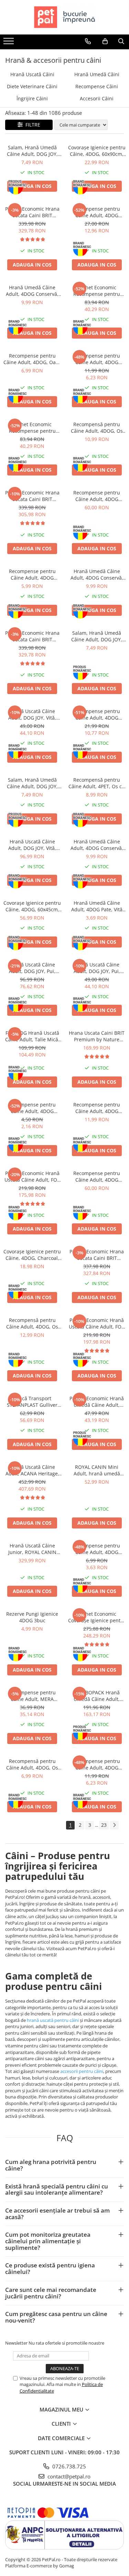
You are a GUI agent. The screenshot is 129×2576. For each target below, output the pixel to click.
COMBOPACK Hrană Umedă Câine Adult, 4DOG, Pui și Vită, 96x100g (97, 1696)
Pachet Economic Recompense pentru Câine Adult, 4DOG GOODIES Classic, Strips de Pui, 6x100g (32, 428)
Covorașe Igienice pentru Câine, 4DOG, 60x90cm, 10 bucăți (97, 151)
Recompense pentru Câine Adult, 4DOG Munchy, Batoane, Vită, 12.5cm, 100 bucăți (97, 212)
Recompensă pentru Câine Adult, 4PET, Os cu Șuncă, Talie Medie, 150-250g (97, 783)
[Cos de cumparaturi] (105, 41)
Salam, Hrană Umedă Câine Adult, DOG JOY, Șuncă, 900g (32, 151)
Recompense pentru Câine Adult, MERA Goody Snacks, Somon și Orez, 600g (32, 1696)
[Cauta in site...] (121, 41)
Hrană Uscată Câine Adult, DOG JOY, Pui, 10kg (97, 968)
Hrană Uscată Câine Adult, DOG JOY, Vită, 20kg (32, 845)
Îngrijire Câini (32, 98)
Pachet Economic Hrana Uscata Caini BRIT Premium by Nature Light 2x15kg (97, 1255)
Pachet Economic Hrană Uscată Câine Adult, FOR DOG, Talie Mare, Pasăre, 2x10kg (97, 1323)
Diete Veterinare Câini (32, 86)
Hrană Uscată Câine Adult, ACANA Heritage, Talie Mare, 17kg (32, 1470)
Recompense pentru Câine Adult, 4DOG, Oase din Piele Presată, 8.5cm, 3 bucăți (32, 359)
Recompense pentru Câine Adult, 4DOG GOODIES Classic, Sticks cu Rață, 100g (97, 1108)
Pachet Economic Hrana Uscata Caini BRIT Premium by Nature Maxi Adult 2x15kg (32, 496)
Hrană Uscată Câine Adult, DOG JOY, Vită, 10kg (32, 714)
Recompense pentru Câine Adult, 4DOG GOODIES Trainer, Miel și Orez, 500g (97, 714)
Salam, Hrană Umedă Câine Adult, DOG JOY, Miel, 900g (97, 636)
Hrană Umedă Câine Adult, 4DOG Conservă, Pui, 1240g (32, 291)
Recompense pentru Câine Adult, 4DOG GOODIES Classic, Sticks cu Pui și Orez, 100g (97, 359)
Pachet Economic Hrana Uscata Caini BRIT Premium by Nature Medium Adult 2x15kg (32, 212)
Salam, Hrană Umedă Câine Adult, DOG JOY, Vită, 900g (32, 783)
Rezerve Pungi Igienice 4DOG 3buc (32, 1617)
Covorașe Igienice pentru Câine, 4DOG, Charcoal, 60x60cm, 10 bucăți (32, 1255)
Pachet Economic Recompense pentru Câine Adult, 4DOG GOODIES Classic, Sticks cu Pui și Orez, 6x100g (97, 291)
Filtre (31, 125)
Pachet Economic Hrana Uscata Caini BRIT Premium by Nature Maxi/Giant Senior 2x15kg (32, 636)
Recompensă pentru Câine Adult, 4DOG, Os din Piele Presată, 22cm (97, 428)
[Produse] (9, 43)
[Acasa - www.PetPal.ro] (65, 17)
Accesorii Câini (97, 98)
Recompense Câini (97, 86)
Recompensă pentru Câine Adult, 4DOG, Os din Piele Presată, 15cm (32, 1764)
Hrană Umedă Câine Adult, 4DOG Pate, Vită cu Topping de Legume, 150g (97, 906)
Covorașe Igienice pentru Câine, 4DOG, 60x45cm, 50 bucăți (32, 906)
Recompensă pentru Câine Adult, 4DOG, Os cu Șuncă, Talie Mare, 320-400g (32, 1323)
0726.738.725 (68, 2466)
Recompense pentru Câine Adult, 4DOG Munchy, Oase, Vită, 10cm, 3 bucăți (32, 574)
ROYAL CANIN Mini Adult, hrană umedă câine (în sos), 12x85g (97, 1470)
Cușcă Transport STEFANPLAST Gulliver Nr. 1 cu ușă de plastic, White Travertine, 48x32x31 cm (32, 1402)
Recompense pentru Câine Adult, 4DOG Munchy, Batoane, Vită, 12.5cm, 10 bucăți (32, 1108)
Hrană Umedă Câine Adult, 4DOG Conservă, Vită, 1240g (97, 845)
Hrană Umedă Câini (97, 74)
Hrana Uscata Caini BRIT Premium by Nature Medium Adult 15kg (97, 1036)
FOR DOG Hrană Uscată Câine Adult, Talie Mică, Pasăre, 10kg (32, 1036)
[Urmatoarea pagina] (114, 1825)
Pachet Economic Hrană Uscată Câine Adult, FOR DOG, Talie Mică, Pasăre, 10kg (32, 1176)
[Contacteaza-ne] (88, 41)
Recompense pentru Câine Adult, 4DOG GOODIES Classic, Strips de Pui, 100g (97, 1764)
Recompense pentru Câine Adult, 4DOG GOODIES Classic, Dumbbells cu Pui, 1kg (97, 1176)
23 (104, 1825)
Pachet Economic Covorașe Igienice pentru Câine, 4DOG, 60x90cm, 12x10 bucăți (97, 1617)
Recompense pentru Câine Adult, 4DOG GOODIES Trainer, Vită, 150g (97, 1549)
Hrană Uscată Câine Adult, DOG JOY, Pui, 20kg (32, 968)
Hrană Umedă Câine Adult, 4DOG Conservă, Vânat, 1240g (97, 574)
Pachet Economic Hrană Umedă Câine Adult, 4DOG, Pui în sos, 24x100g (97, 1402)
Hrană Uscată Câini (32, 74)
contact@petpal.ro (68, 2476)
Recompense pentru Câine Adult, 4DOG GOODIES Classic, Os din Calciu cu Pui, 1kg (97, 496)
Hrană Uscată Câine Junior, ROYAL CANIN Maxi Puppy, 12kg (32, 1549)
